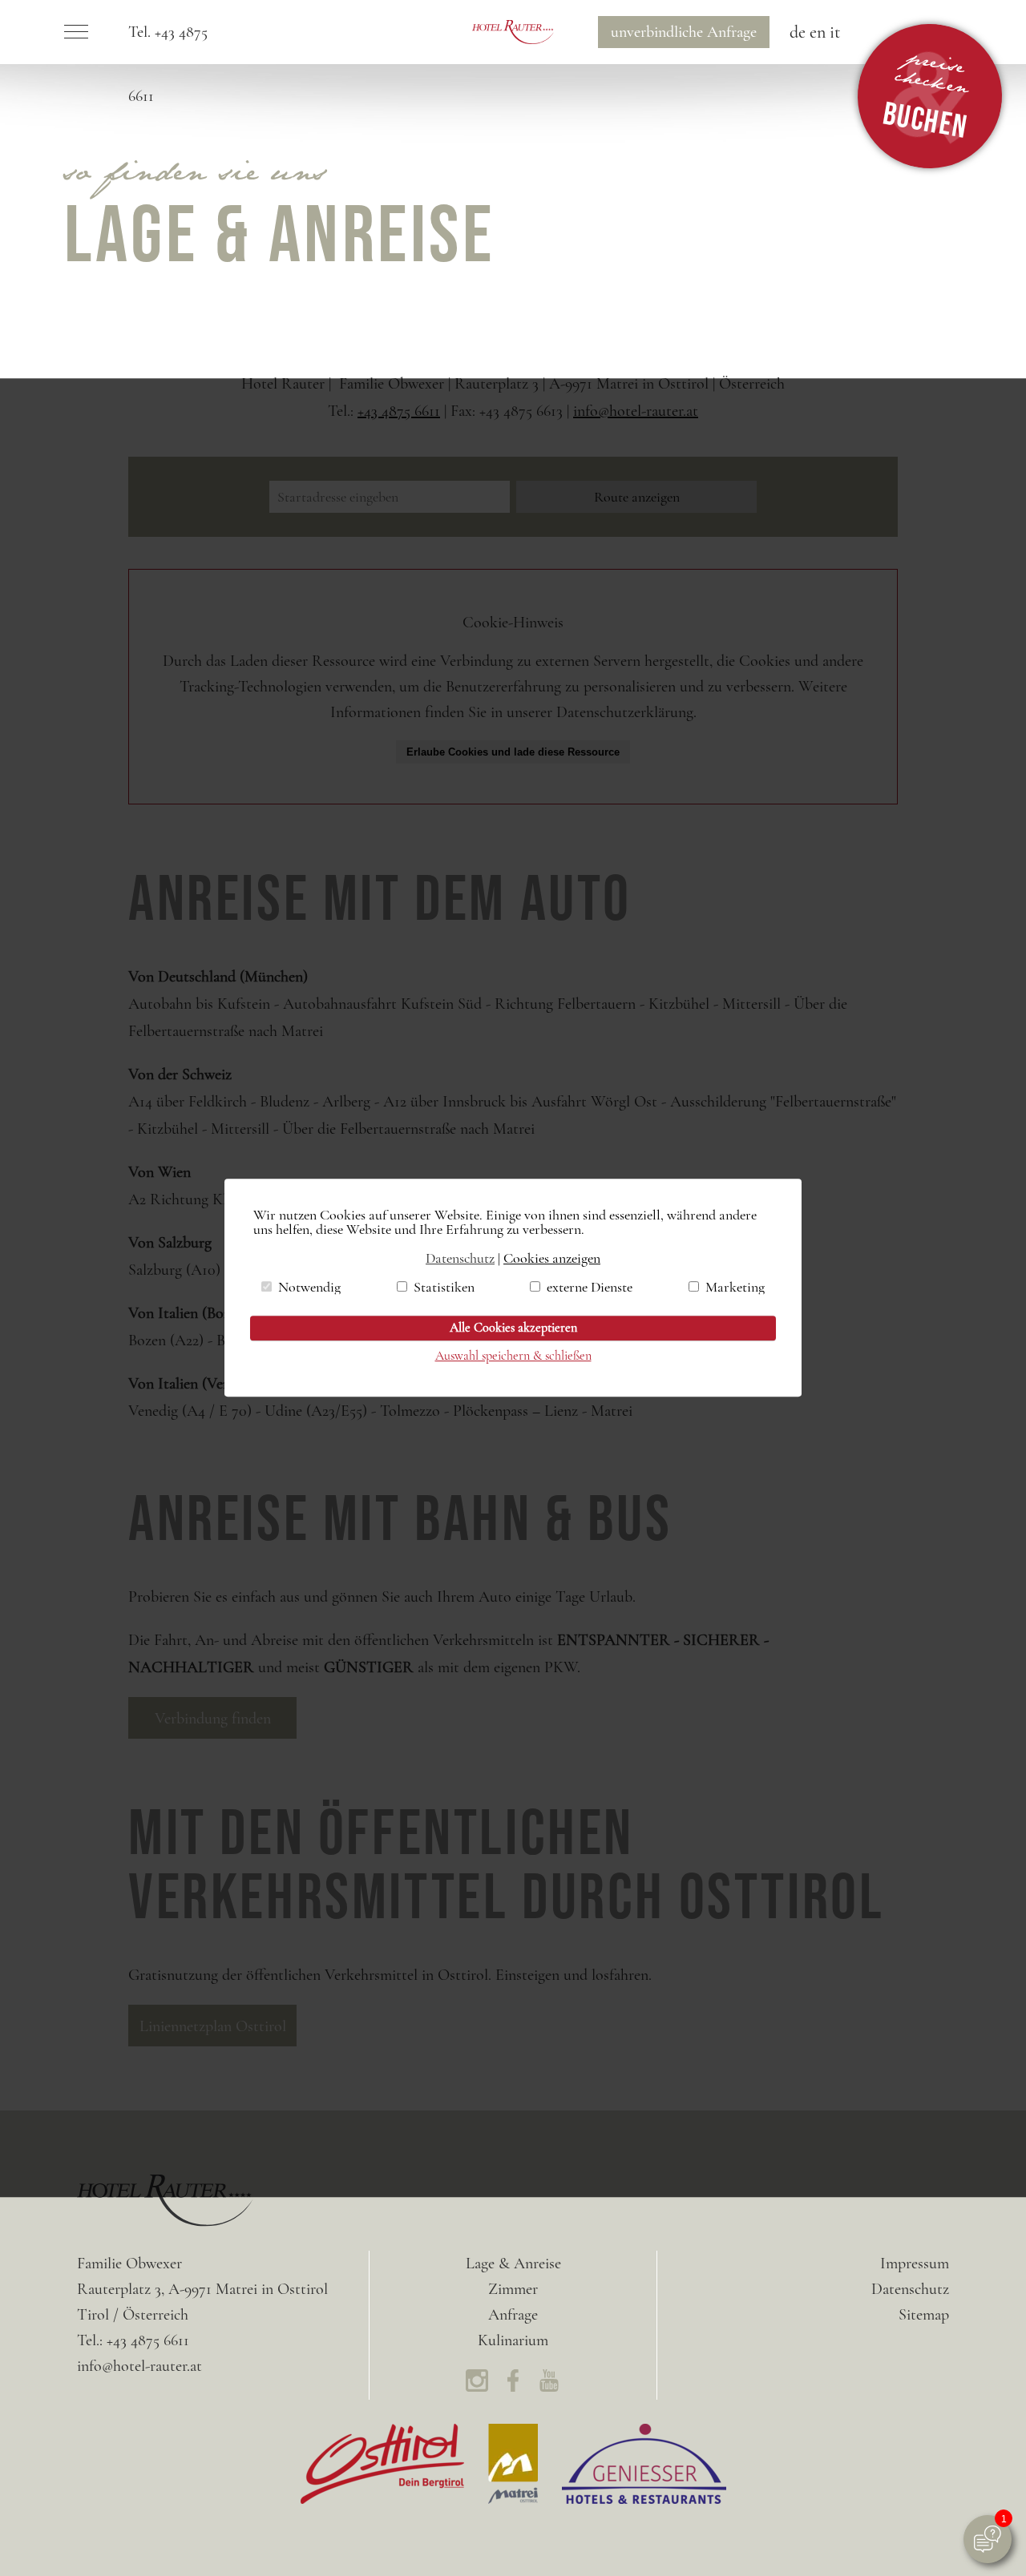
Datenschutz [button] (460, 1258)
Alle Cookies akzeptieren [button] (513, 1328)
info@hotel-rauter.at (636, 411)
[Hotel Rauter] (513, 32)
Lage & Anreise (513, 2264)
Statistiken (444, 1287)
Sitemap (924, 2315)
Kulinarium (513, 2340)
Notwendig (309, 1287)
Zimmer (513, 2289)
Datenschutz (910, 2289)
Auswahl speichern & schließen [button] (513, 1357)
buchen (926, 95)
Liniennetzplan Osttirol (213, 2026)
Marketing (735, 1287)
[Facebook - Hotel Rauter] (513, 2385)
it (835, 32)
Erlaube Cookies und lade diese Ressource (513, 752)
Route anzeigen (637, 497)
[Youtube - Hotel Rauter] (549, 2385)
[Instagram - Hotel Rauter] (477, 2385)
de (798, 32)
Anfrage (684, 32)
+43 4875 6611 (399, 411)
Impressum (915, 2264)
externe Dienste (590, 1287)
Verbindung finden (213, 1719)
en (818, 32)
